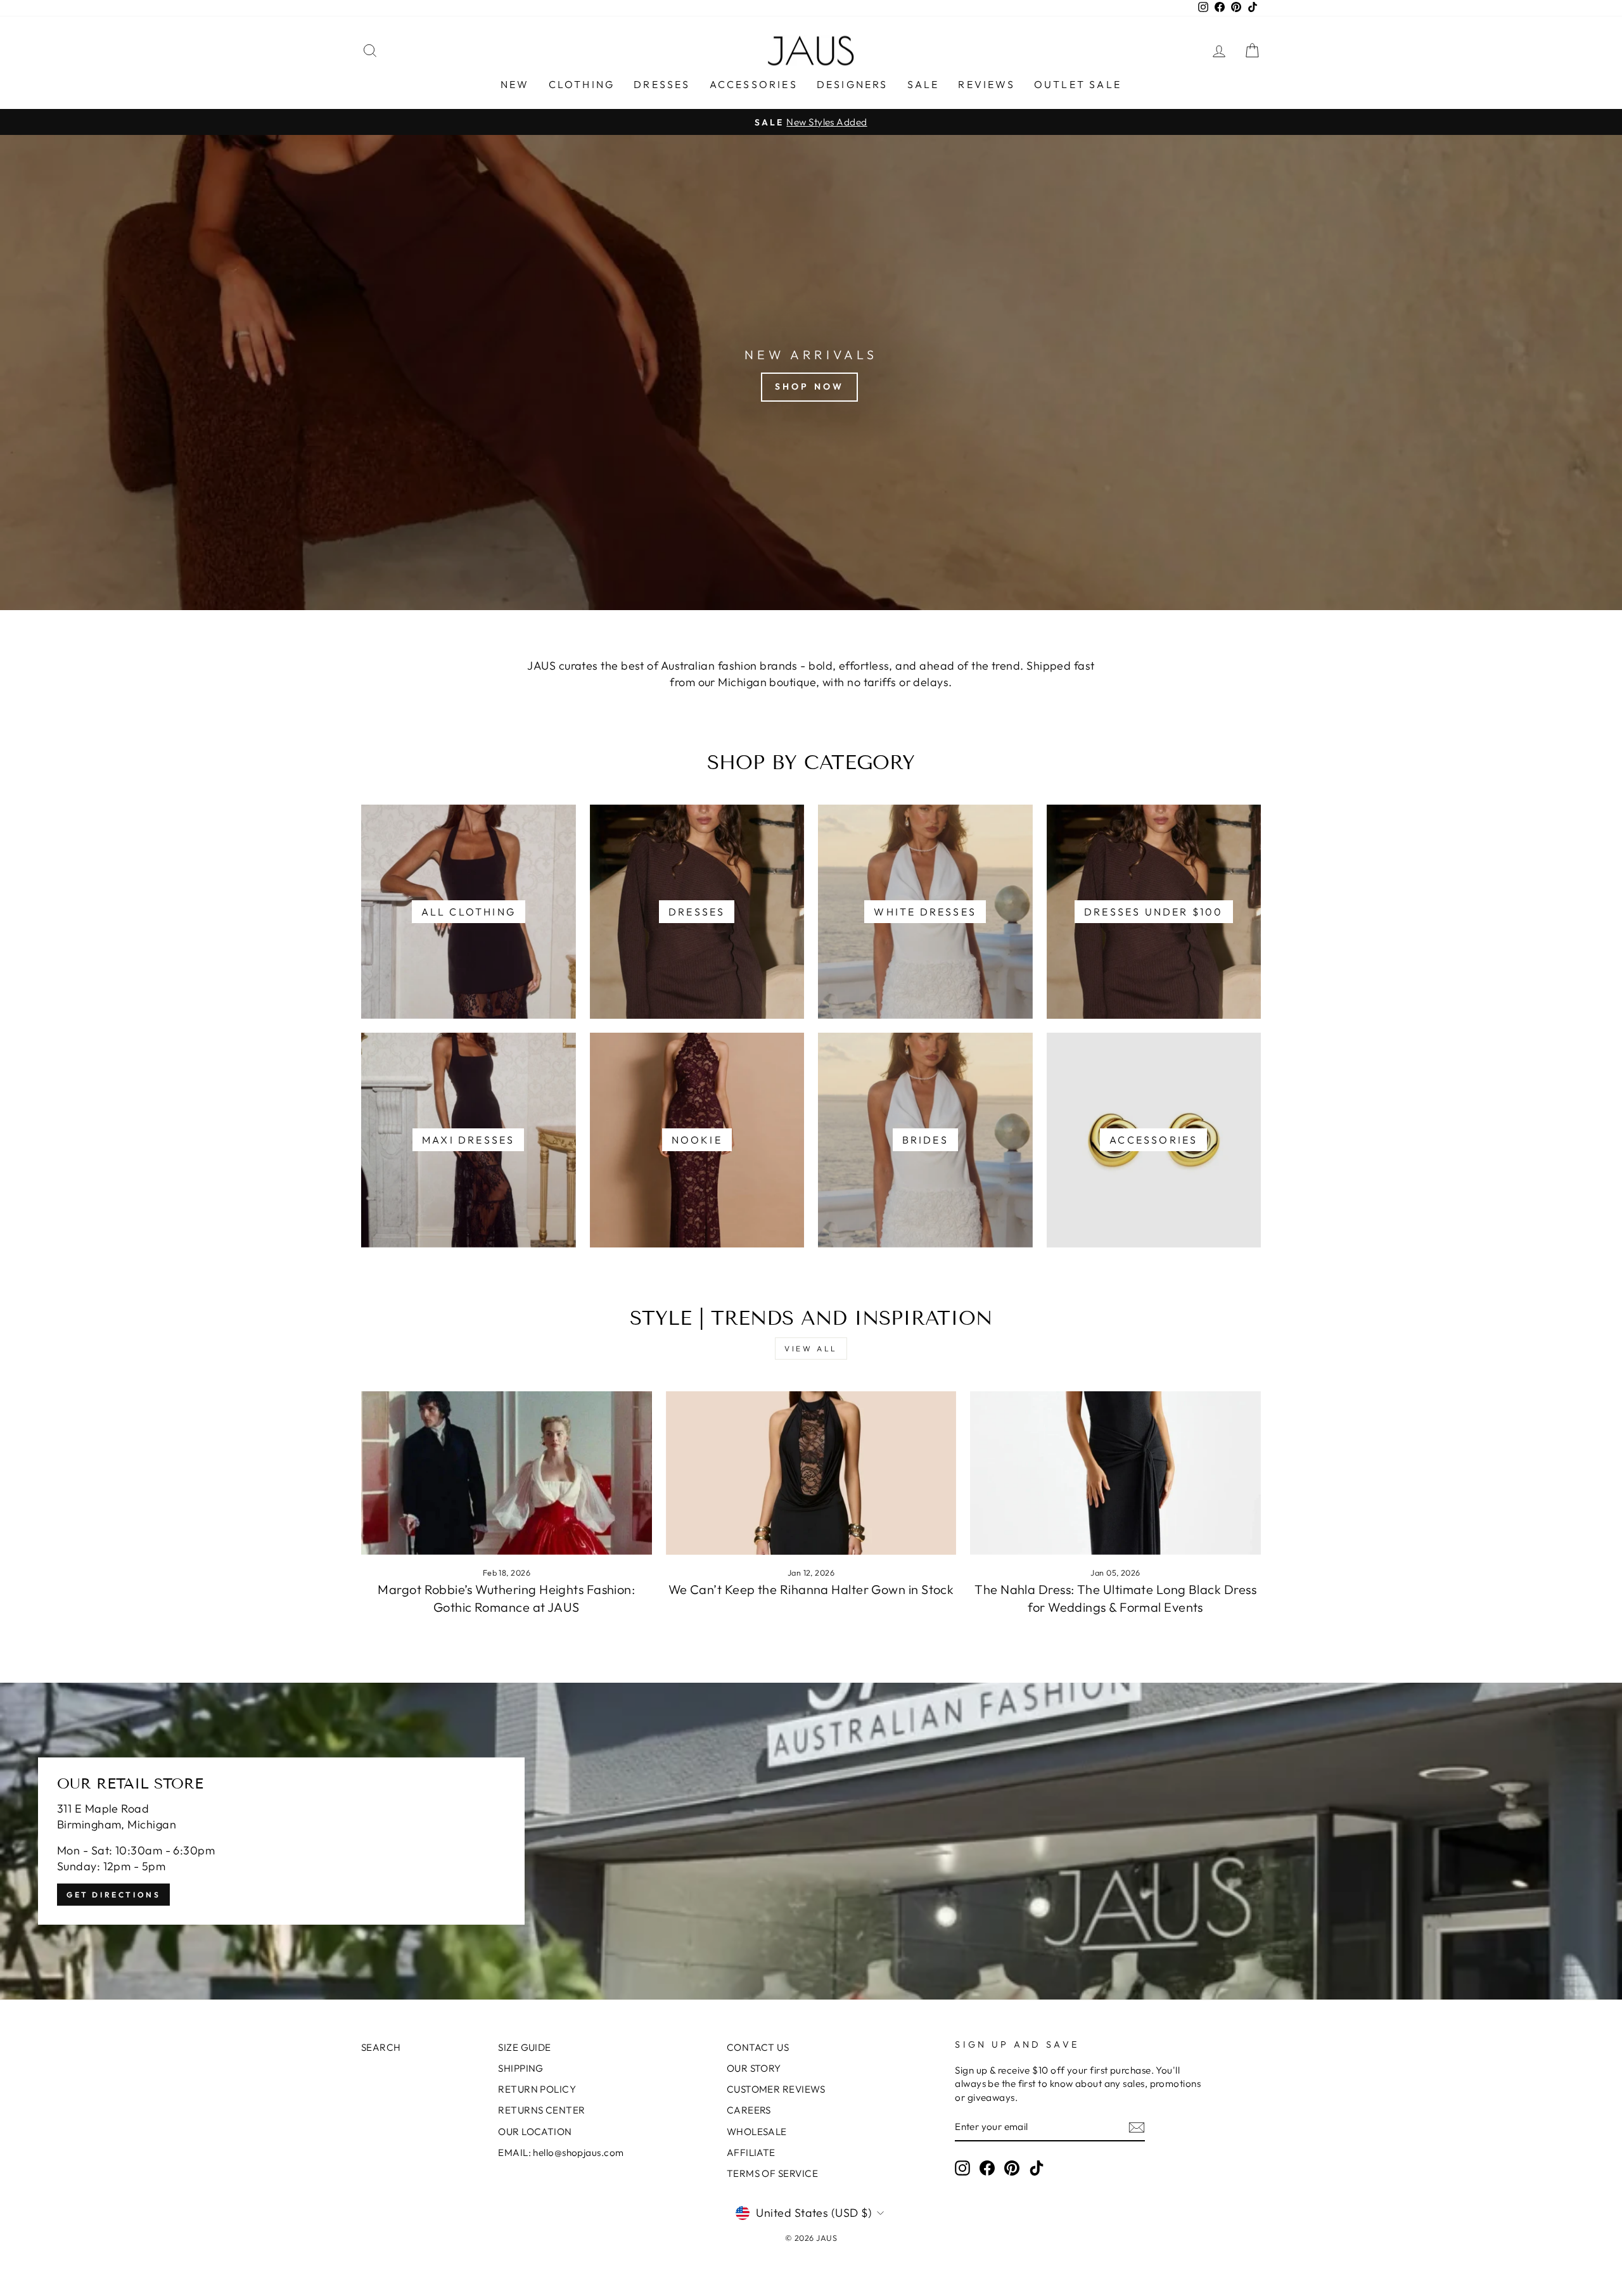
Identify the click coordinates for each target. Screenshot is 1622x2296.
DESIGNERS (853, 84)
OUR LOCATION (535, 2132)
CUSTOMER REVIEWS (776, 2089)
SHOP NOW (810, 386)
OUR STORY (754, 2068)
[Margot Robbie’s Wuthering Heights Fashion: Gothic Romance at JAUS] (507, 1473)
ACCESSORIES (754, 84)
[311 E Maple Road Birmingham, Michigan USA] (811, 1841)
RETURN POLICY (537, 2089)
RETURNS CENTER (541, 2110)
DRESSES (662, 84)
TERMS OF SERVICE (772, 2173)
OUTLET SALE (1078, 84)
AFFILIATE (751, 2152)
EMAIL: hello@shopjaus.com (561, 2152)
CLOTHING (582, 84)
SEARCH (381, 2047)
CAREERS (749, 2110)
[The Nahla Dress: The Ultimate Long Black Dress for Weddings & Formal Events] (1115, 1473)
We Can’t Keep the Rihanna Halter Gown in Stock (811, 1589)
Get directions (113, 1895)
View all (811, 1349)
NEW (515, 84)
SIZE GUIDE (525, 2047)
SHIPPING (521, 2068)
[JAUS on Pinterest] (1012, 2168)
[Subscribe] (1137, 2127)
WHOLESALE (757, 2132)
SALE (923, 84)
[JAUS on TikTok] (1037, 2168)
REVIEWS (986, 84)
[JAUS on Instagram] (962, 2168)
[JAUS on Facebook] (987, 2168)
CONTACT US (758, 2047)
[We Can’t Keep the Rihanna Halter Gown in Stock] (811, 1473)
